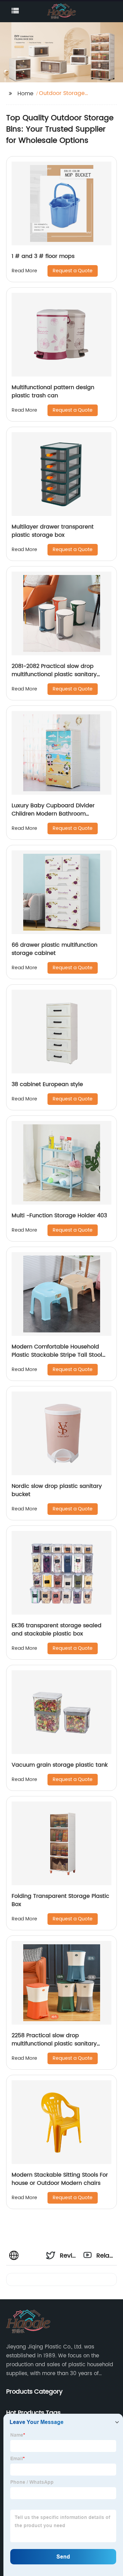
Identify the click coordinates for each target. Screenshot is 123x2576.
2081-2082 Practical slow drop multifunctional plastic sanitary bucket (54, 674)
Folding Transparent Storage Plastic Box (60, 1900)
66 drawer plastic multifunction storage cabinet (54, 949)
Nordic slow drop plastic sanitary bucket (57, 1490)
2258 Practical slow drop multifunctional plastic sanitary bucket (54, 2044)
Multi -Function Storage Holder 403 (59, 1216)
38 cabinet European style (47, 1084)
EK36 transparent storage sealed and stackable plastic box (57, 1630)
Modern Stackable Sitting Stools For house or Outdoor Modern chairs (60, 2179)
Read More (24, 271)
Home (25, 94)
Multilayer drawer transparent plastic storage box (53, 531)
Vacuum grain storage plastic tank (60, 1765)
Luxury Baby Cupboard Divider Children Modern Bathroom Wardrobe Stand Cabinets (53, 814)
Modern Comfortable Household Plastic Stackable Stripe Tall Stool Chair (57, 1355)
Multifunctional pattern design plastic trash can (53, 392)
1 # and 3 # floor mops (43, 256)
